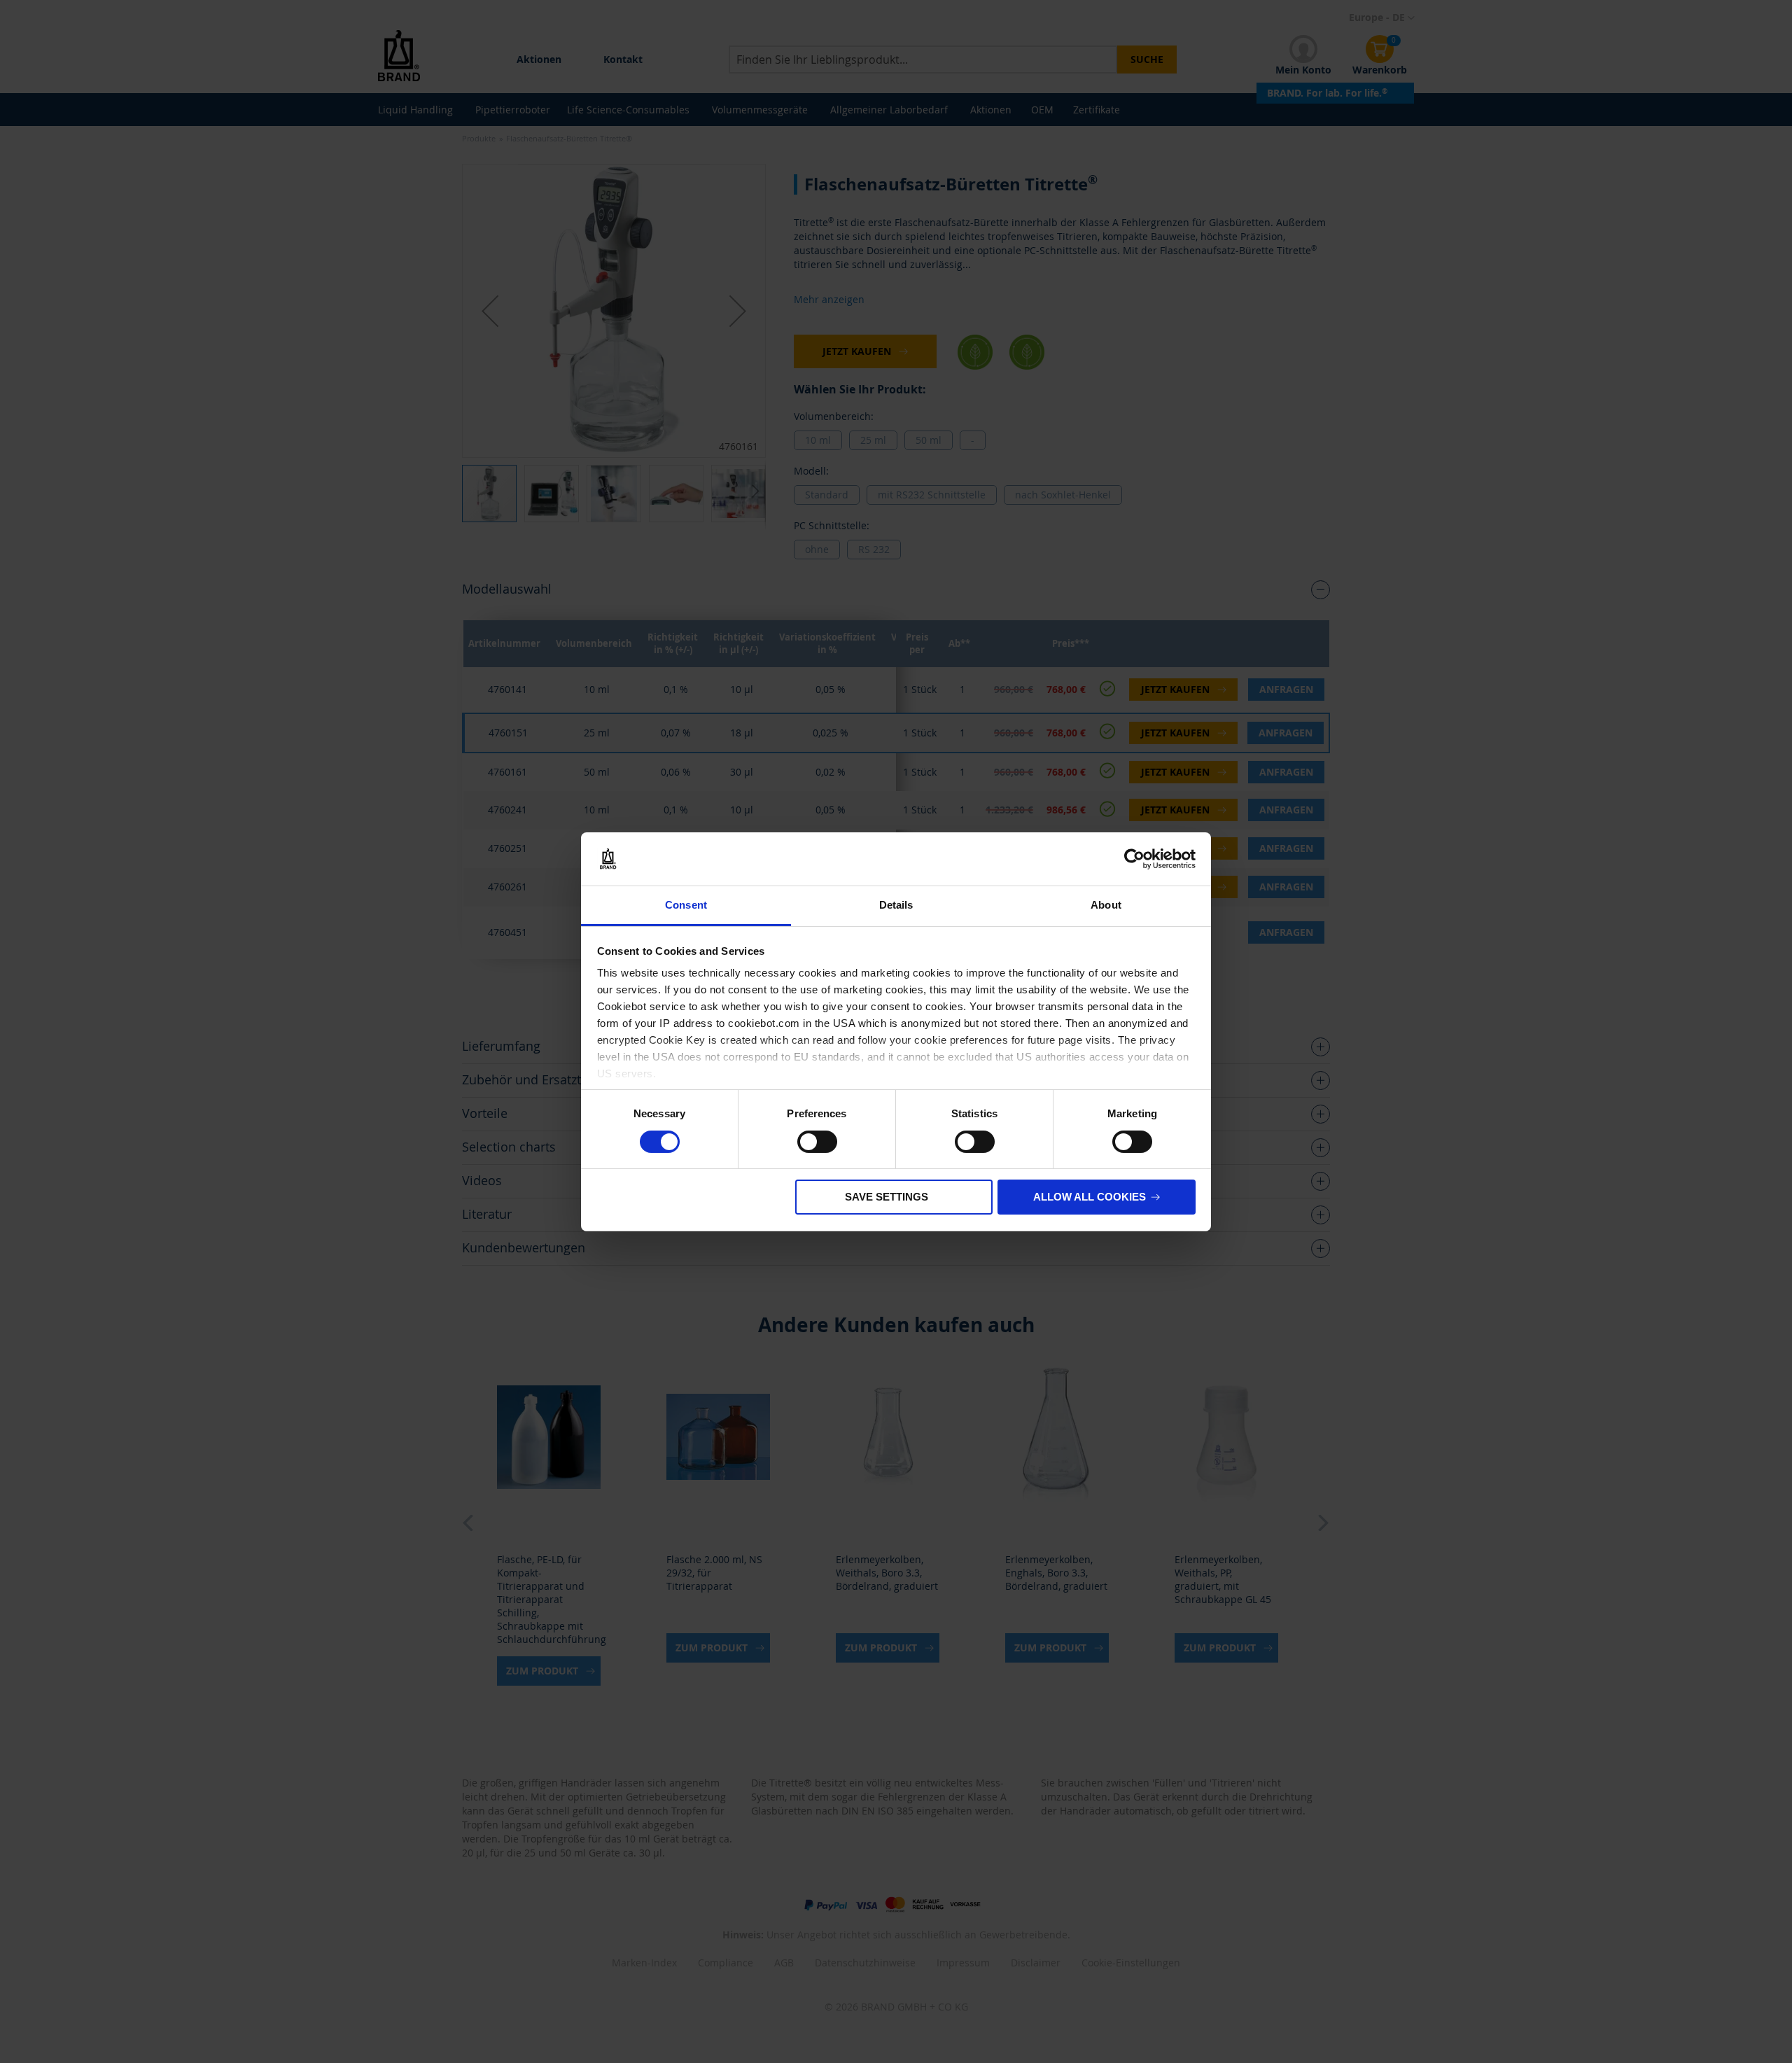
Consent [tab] (686, 905)
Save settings (887, 1197)
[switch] (817, 1143)
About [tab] (1106, 905)
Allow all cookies (1090, 1197)
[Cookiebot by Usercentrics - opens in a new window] (1134, 859)
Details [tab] (896, 905)
